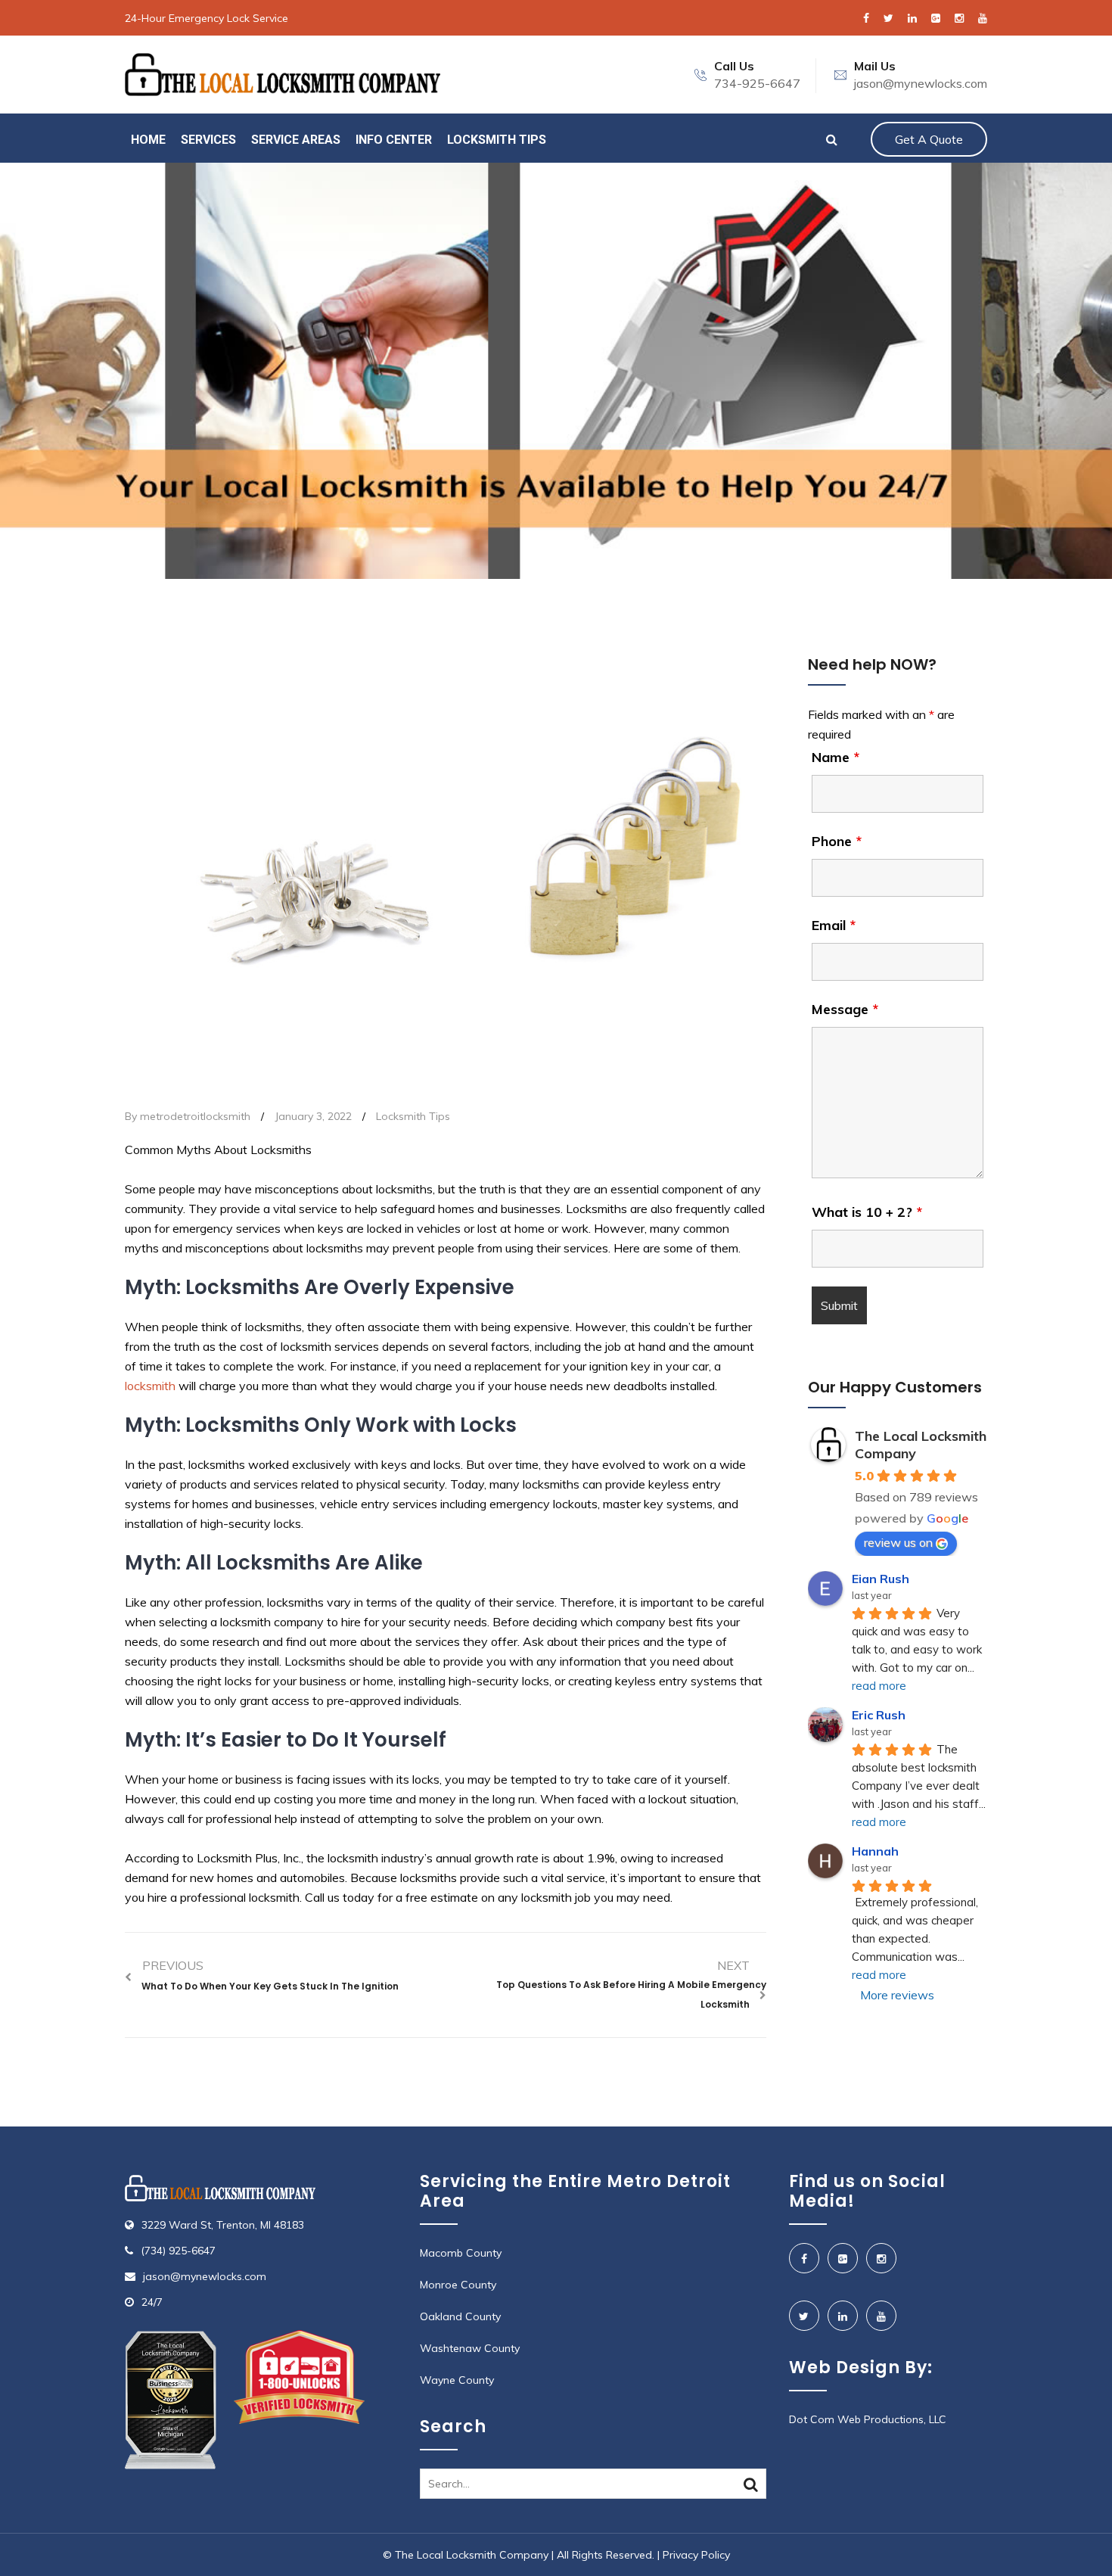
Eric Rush (879, 1715)
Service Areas (296, 140)
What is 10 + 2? (867, 1212)
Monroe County (458, 2285)
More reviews (897, 1995)
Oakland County (460, 2316)
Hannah (875, 1851)
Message (845, 1010)
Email (834, 926)
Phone (837, 842)
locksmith (150, 1386)
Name (836, 758)
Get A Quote (929, 139)
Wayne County (457, 2380)
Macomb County (461, 2253)
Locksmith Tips (497, 140)
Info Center (394, 140)
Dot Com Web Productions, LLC (868, 2419)
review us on (898, 1542)
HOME (148, 140)
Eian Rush (881, 1579)
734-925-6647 (757, 83)
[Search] (751, 2484)
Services (208, 140)
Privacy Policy (696, 2555)
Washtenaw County (470, 2348)
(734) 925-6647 (178, 2251)
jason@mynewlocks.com (921, 83)
